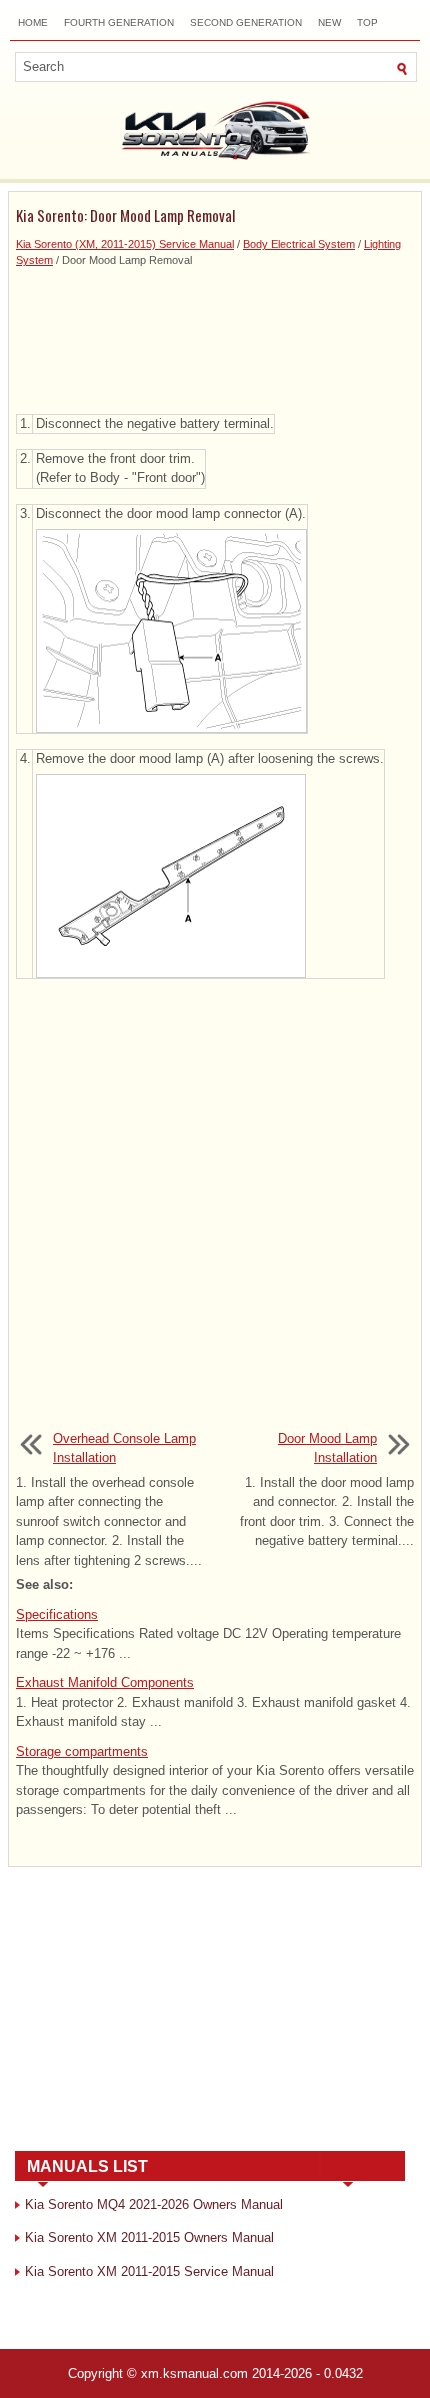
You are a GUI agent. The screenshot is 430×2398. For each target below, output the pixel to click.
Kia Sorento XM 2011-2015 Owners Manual (149, 2237)
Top (367, 22)
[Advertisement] (215, 339)
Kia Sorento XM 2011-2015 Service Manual (149, 2271)
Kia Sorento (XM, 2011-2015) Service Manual (125, 244)
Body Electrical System (299, 244)
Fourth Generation (119, 22)
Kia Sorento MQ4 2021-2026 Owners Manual (154, 2204)
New (329, 22)
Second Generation (246, 22)
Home (33, 22)
